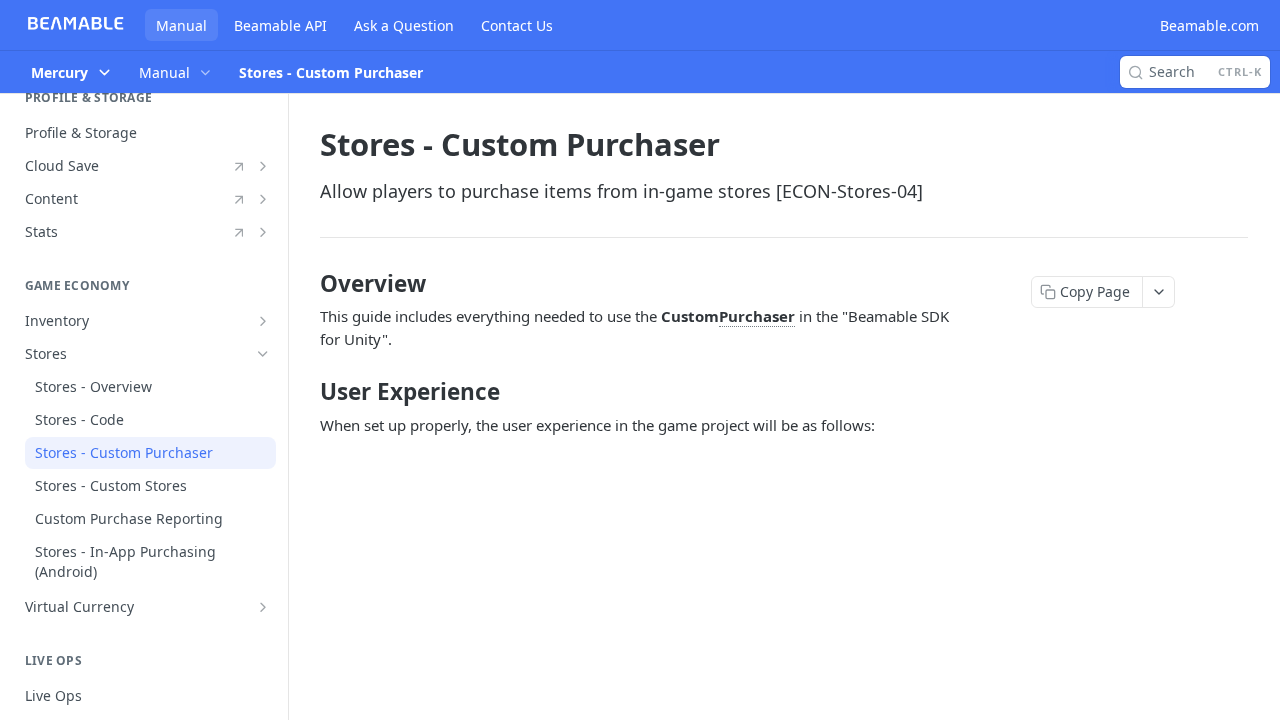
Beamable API (280, 25)
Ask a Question (404, 25)
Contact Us (517, 25)
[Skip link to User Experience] (306, 392)
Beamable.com (1209, 25)
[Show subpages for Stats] (263, 232)
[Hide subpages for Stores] (263, 354)
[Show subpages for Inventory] (263, 321)
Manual (181, 25)
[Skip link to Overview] (306, 284)
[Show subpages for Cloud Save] (263, 166)
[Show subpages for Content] (263, 199)
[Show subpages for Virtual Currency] (263, 607)
